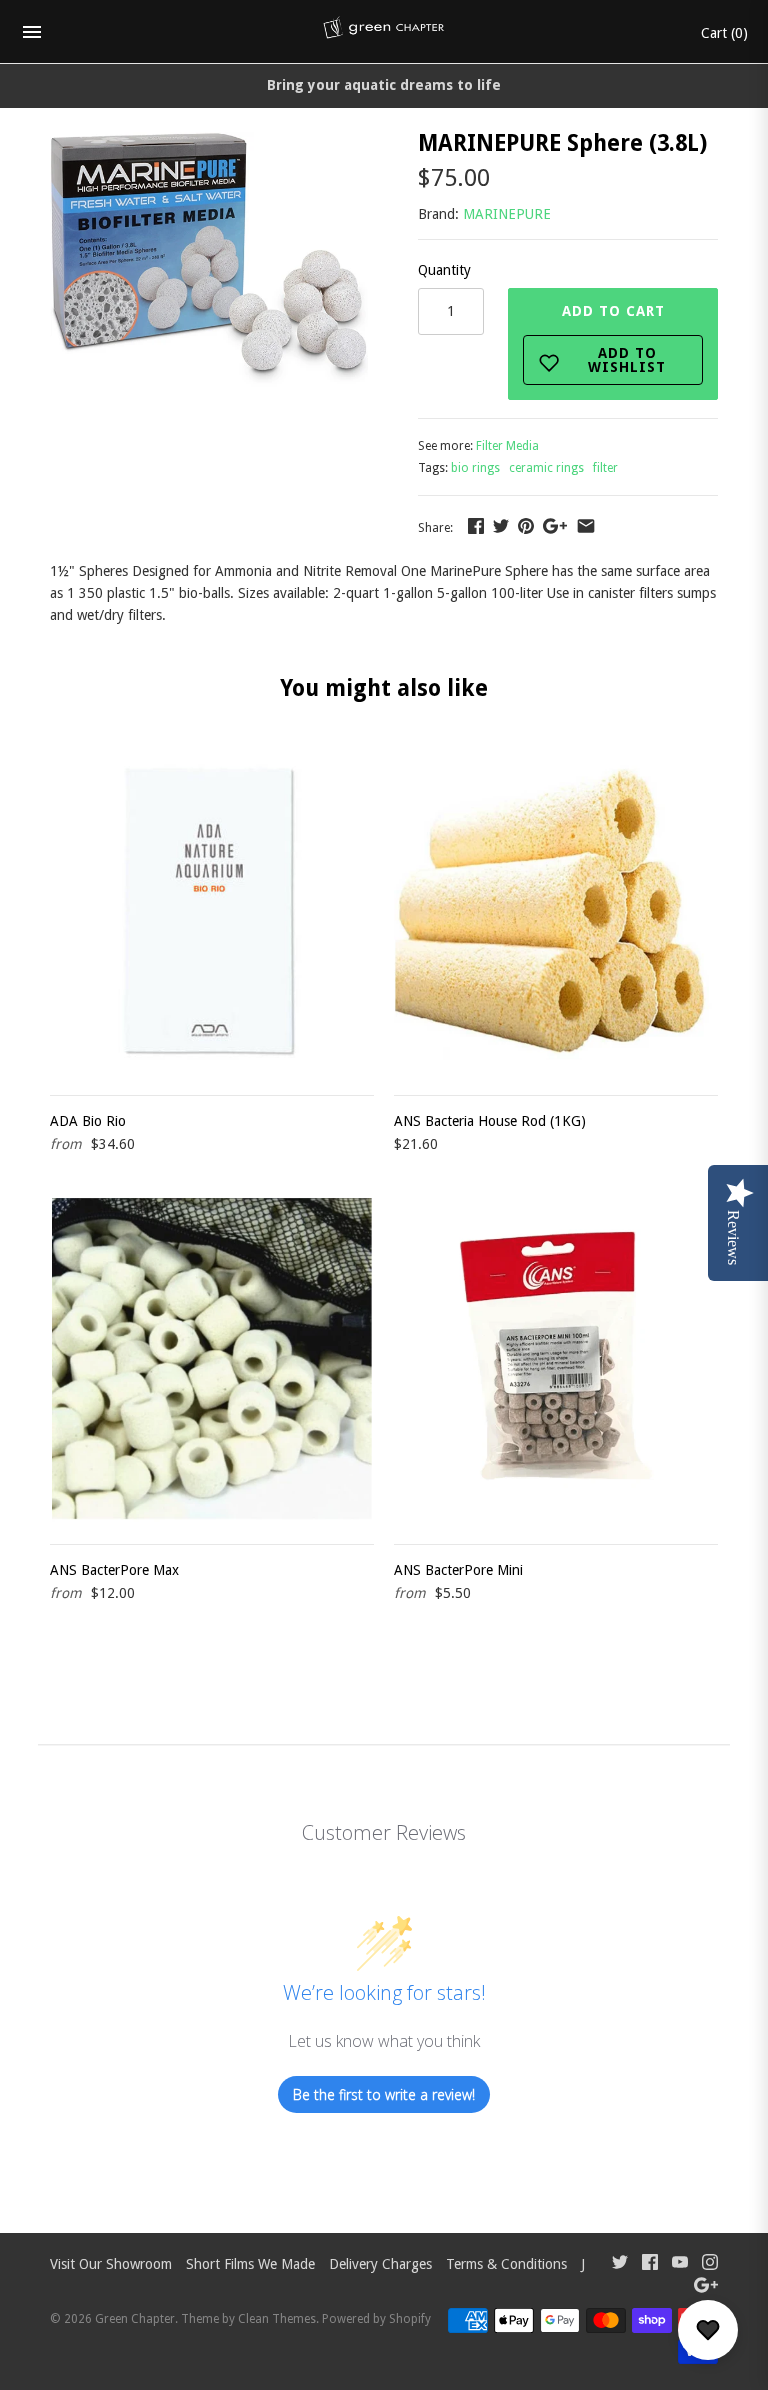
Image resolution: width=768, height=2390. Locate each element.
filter (605, 468)
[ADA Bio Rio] (212, 911)
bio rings (475, 468)
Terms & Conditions (506, 2264)
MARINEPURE (507, 214)
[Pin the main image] (526, 526)
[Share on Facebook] (476, 526)
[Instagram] (710, 2264)
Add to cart (614, 339)
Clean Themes (277, 2319)
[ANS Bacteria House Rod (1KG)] (556, 911)
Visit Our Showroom (111, 2264)
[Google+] (706, 2287)
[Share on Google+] (555, 526)
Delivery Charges (380, 2264)
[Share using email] (586, 526)
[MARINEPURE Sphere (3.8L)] (209, 143)
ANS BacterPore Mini (458, 1570)
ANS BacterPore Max (114, 1570)
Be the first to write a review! (384, 2094)
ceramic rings (546, 468)
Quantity (444, 270)
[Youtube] (680, 2264)
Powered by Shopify (376, 2319)
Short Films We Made (250, 2264)
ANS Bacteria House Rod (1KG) (490, 1121)
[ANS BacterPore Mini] (556, 1360)
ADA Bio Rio (88, 1121)
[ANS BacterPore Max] (212, 1360)
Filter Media (507, 446)
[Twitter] (620, 2264)
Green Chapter (135, 2319)
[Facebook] (650, 2264)
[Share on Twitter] (501, 526)
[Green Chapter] (384, 32)
